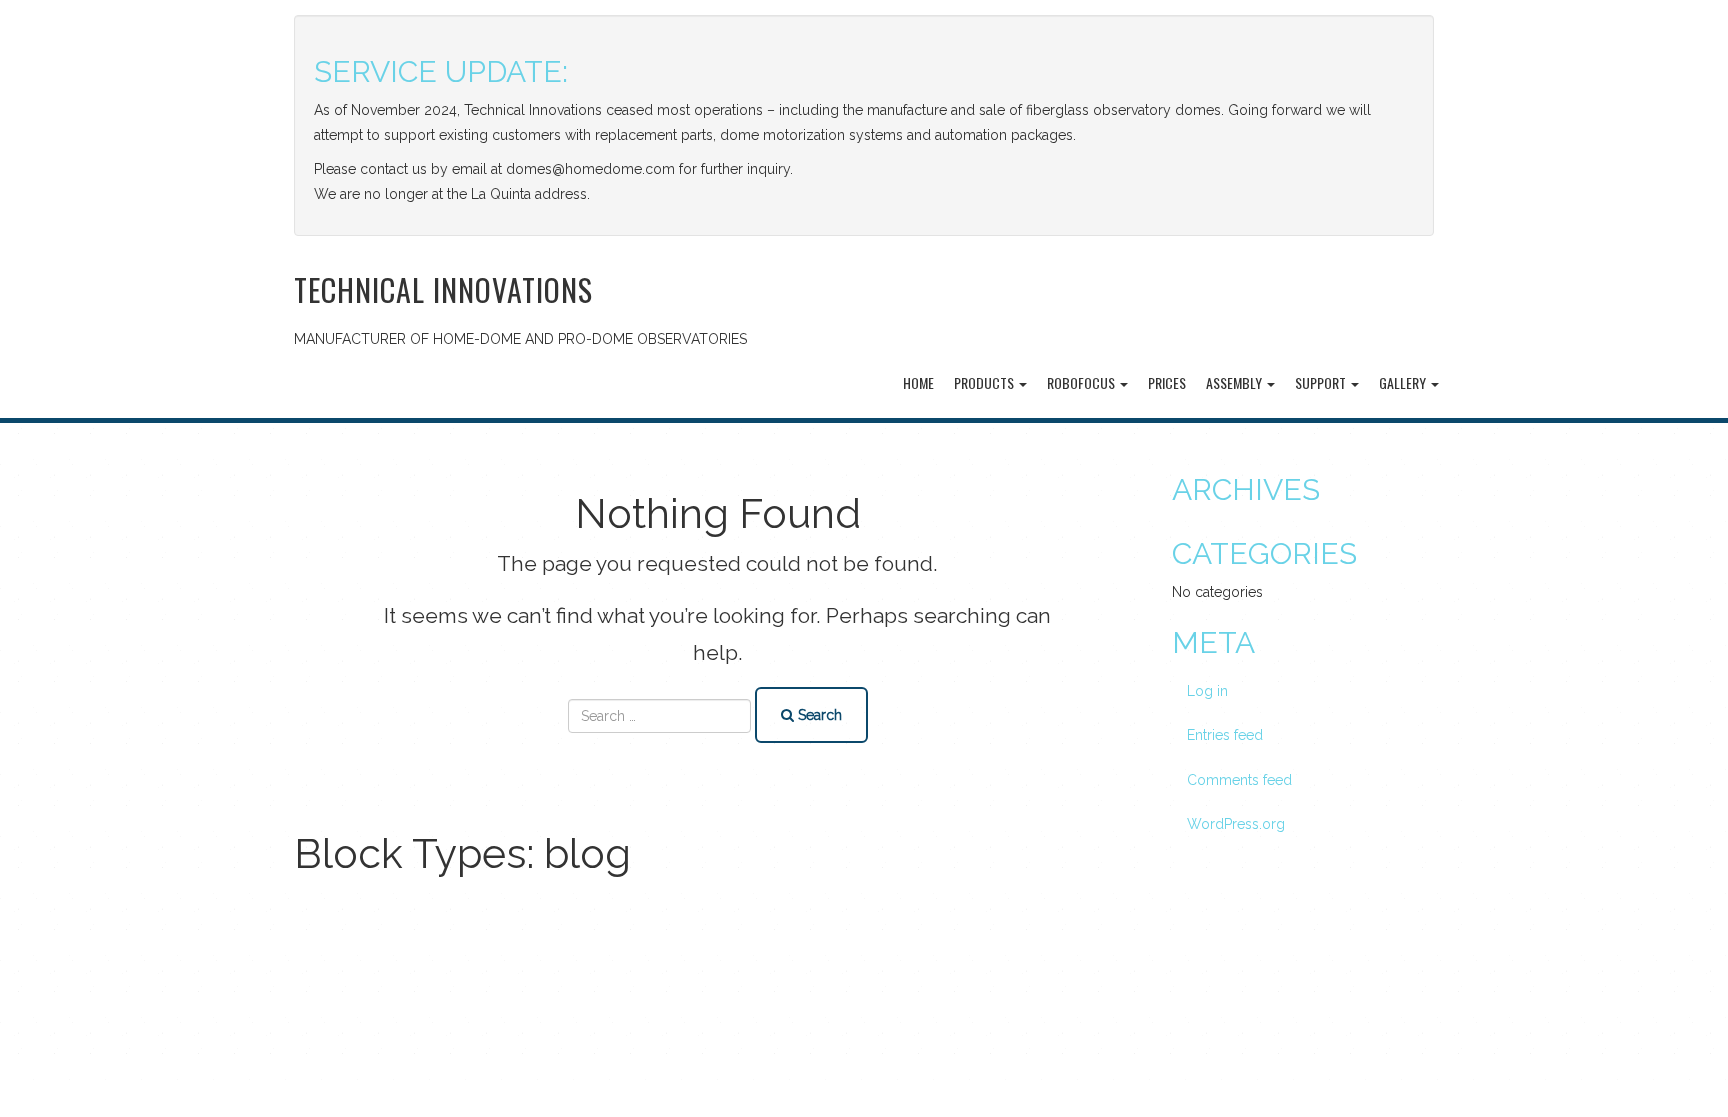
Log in (1207, 691)
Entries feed (1225, 735)
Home (918, 382)
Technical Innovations (443, 289)
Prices (1167, 382)
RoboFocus (1082, 382)
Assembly (1235, 382)
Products (985, 382)
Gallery (1404, 382)
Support (1322, 382)
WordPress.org (1236, 824)
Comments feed (1239, 780)
